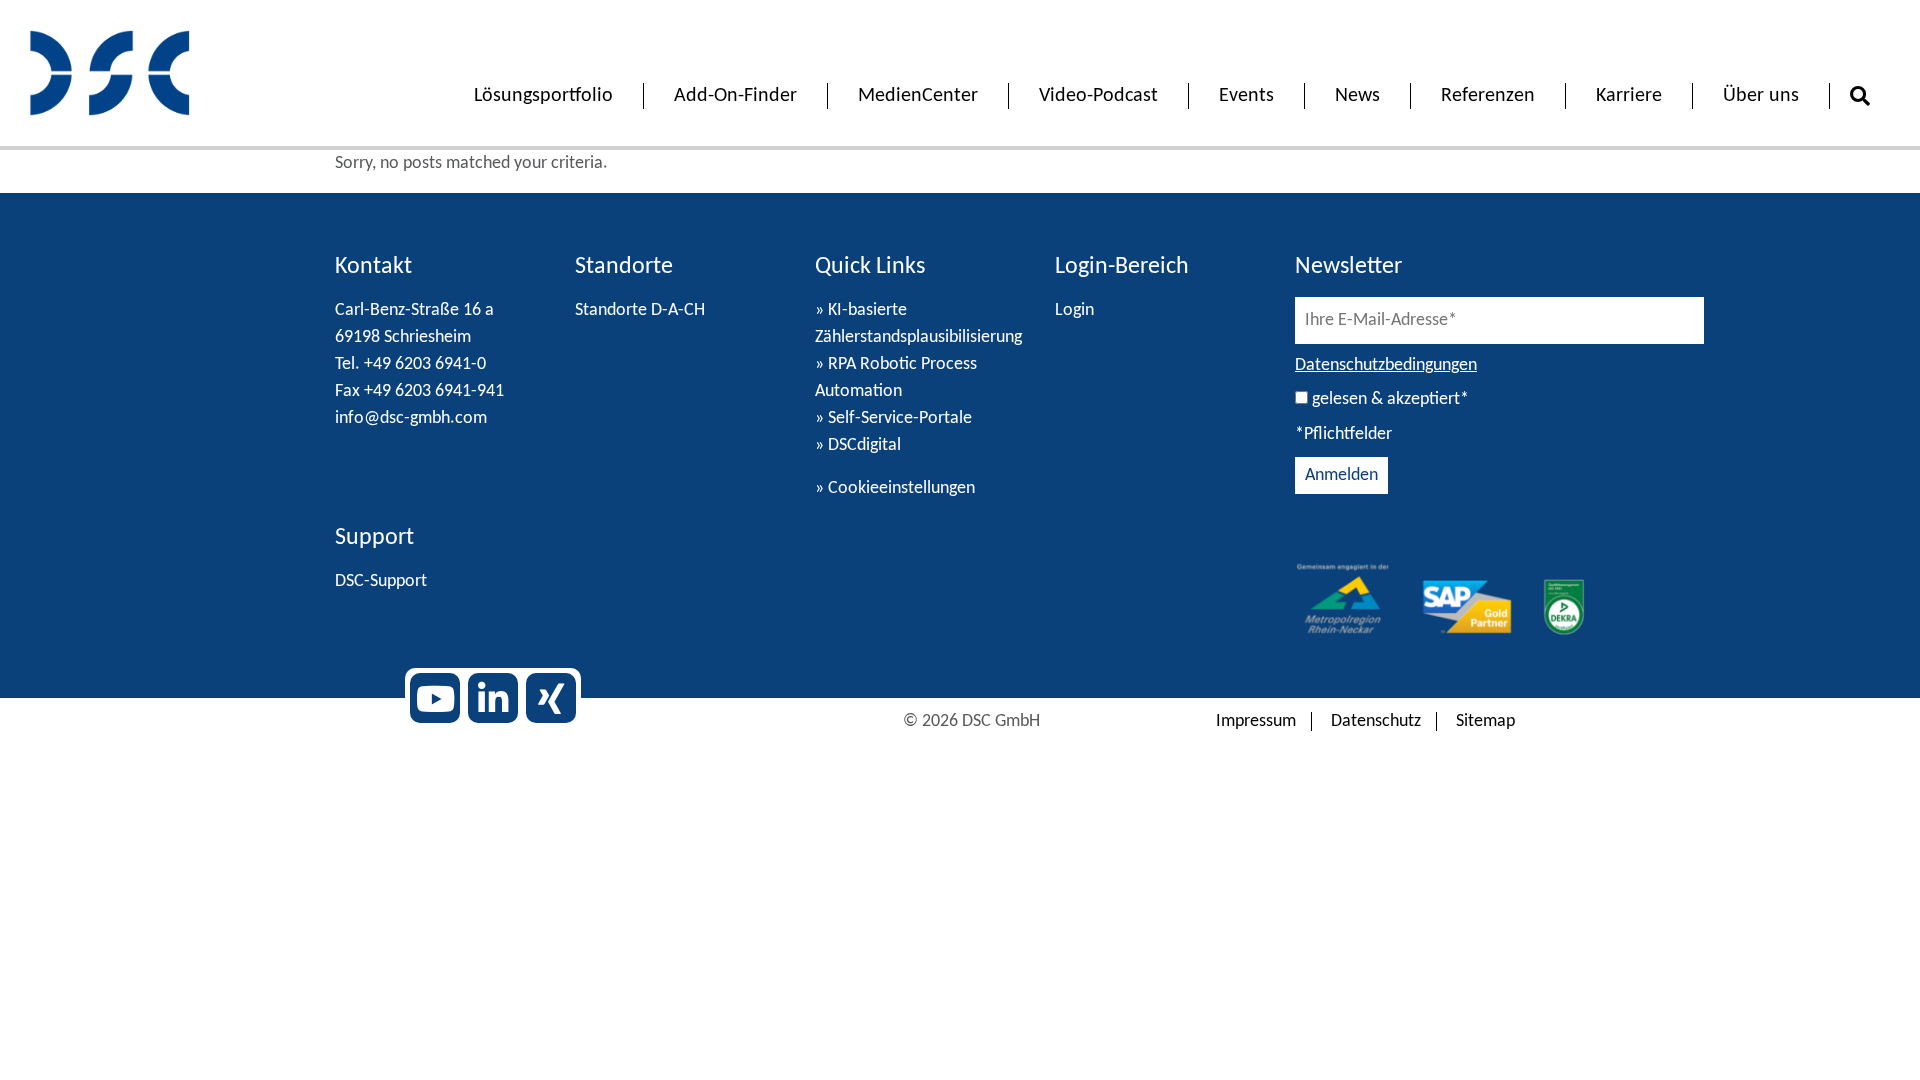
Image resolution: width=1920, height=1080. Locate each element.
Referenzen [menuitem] (1488, 96)
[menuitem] (1860, 98)
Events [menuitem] (1246, 96)
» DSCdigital (858, 445)
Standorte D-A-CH (640, 310)
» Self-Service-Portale (893, 418)
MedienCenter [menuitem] (918, 96)
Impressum (1256, 721)
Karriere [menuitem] (1629, 96)
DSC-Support (381, 581)
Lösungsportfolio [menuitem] (543, 96)
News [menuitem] (1357, 96)
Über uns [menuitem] (1761, 96)
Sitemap (1485, 721)
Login (1074, 310)
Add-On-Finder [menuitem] (735, 96)
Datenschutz (1376, 721)
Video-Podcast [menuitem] (1098, 96)
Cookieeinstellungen (901, 488)
